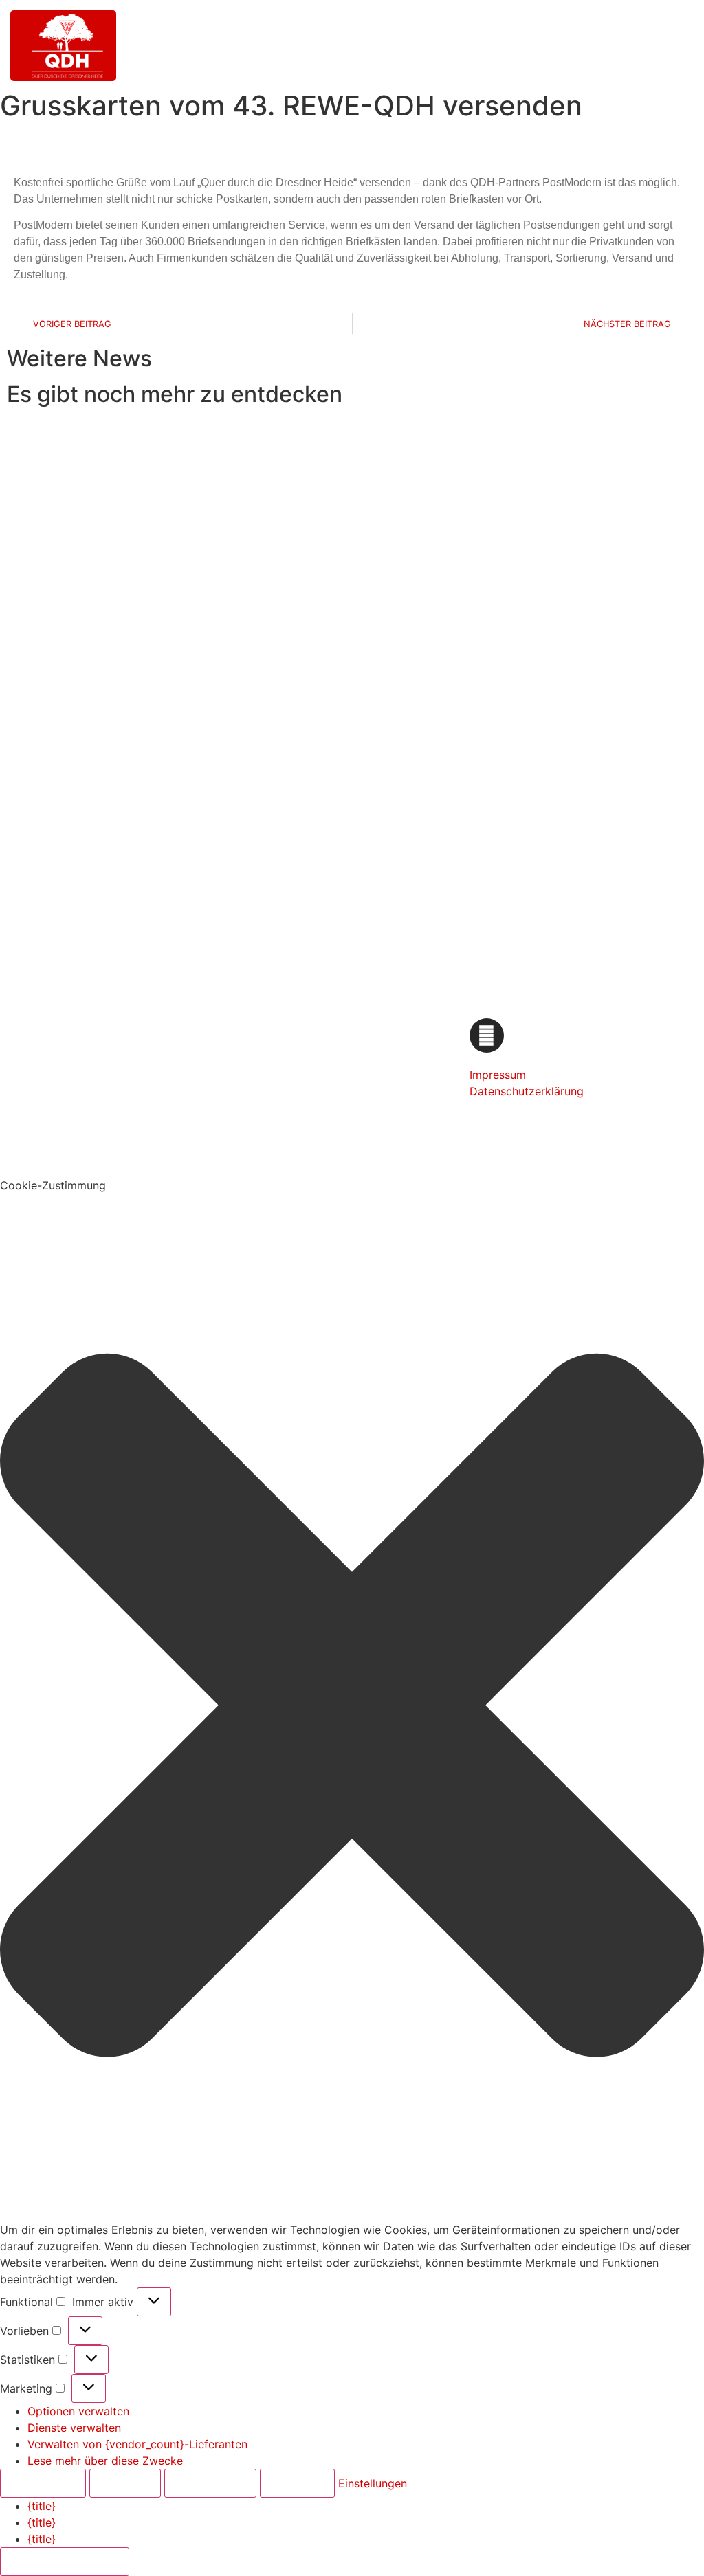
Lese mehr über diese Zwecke (105, 2461)
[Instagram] (487, 1035)
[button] (248, 1087)
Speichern (297, 2483)
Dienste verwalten (74, 2428)
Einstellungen (210, 2483)
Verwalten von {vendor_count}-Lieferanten (137, 2444)
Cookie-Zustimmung (65, 2562)
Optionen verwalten (78, 2411)
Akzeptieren (43, 2483)
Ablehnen (125, 2483)
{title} (42, 2506)
